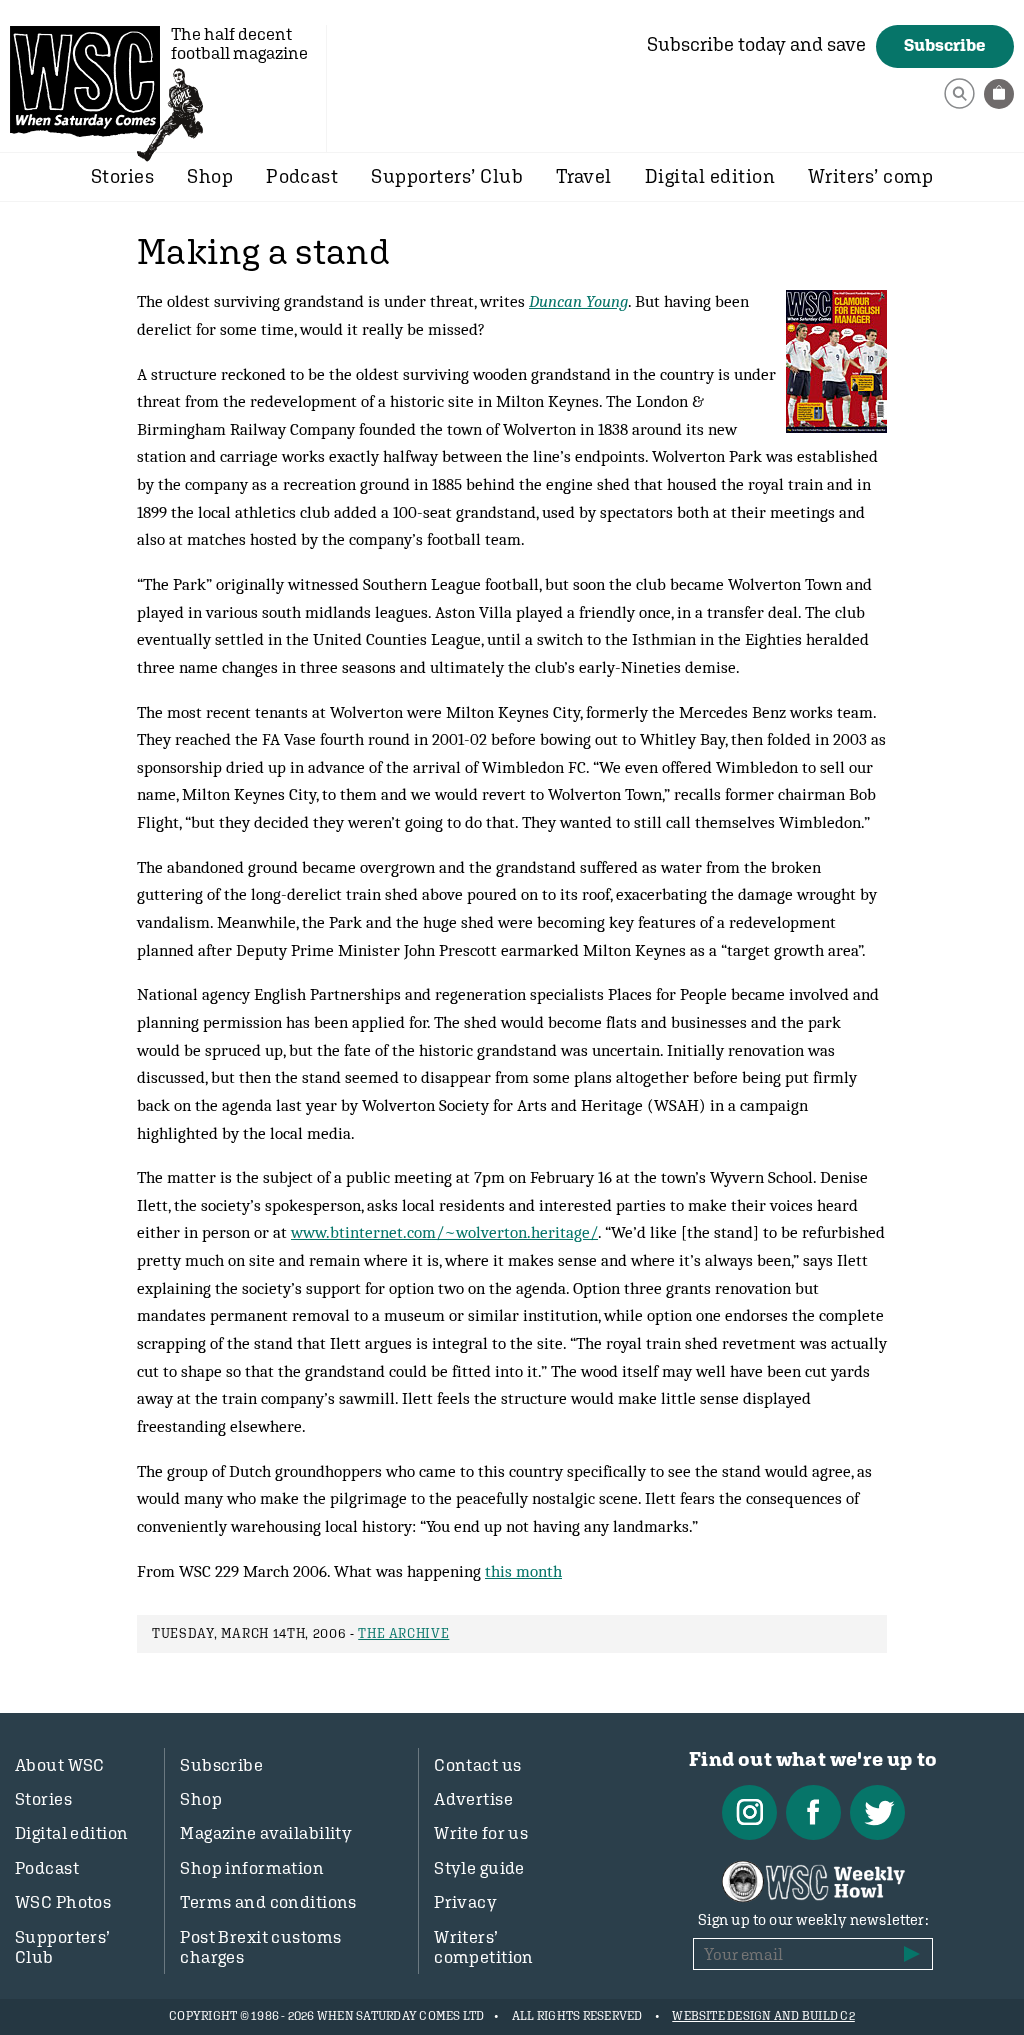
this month (523, 1571)
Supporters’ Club (447, 176)
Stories (122, 176)
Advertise (473, 1799)
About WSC (60, 1765)
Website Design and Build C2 (763, 2016)
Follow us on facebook (813, 1812)
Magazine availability (266, 1833)
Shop (210, 176)
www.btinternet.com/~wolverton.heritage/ (444, 1232)
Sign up (912, 1954)
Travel (584, 176)
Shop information (252, 1868)
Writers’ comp (870, 176)
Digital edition (710, 176)
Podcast (302, 176)
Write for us (481, 1833)
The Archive (403, 1633)
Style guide (479, 1868)
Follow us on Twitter (877, 1812)
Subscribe (945, 45)
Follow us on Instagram (749, 1812)
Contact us (477, 1765)
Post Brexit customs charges (260, 1947)
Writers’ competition (484, 1947)
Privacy (465, 1902)
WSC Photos (63, 1902)
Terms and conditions (268, 1902)
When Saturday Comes (85, 81)
